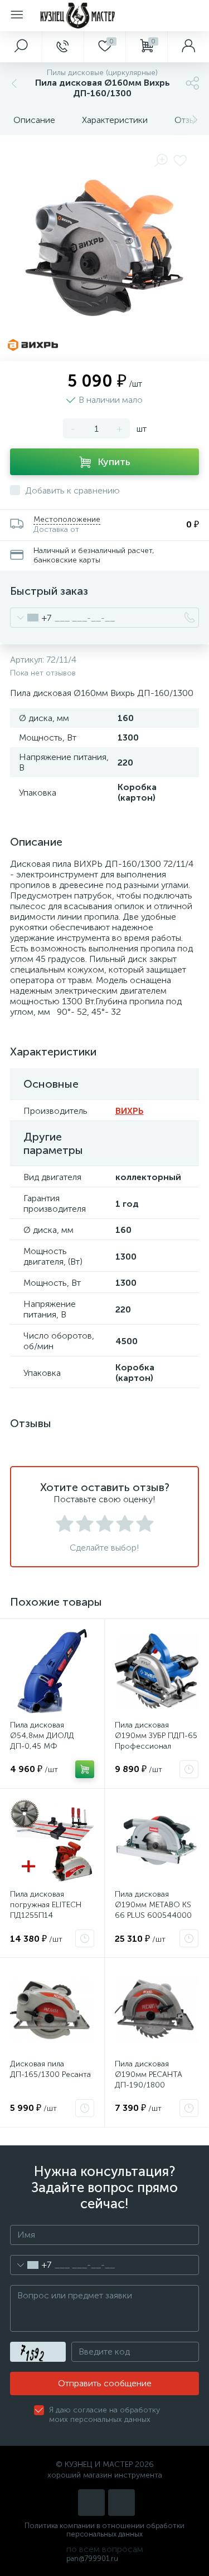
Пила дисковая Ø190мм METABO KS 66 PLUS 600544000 (153, 1905)
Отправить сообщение (105, 2383)
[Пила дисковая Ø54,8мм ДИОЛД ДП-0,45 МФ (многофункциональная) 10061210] (52, 1671)
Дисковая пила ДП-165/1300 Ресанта (50, 2069)
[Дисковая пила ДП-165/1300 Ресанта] (52, 2010)
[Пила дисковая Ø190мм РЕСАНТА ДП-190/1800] (157, 2010)
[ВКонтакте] (91, 2503)
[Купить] (85, 1769)
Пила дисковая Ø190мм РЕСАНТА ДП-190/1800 (149, 2074)
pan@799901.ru (92, 2558)
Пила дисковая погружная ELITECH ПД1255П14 (46, 1905)
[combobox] (31, 618)
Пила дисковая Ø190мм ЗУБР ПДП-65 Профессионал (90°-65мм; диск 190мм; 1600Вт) (156, 1746)
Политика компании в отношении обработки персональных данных (104, 2530)
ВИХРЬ (130, 1111)
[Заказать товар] (189, 1769)
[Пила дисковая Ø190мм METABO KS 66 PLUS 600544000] (157, 1841)
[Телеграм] (121, 2503)
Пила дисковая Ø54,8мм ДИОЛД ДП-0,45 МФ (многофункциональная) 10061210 (52, 1746)
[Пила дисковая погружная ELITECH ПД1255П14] (52, 1841)
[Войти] (188, 47)
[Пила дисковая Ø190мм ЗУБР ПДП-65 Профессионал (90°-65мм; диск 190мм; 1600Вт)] (157, 1671)
